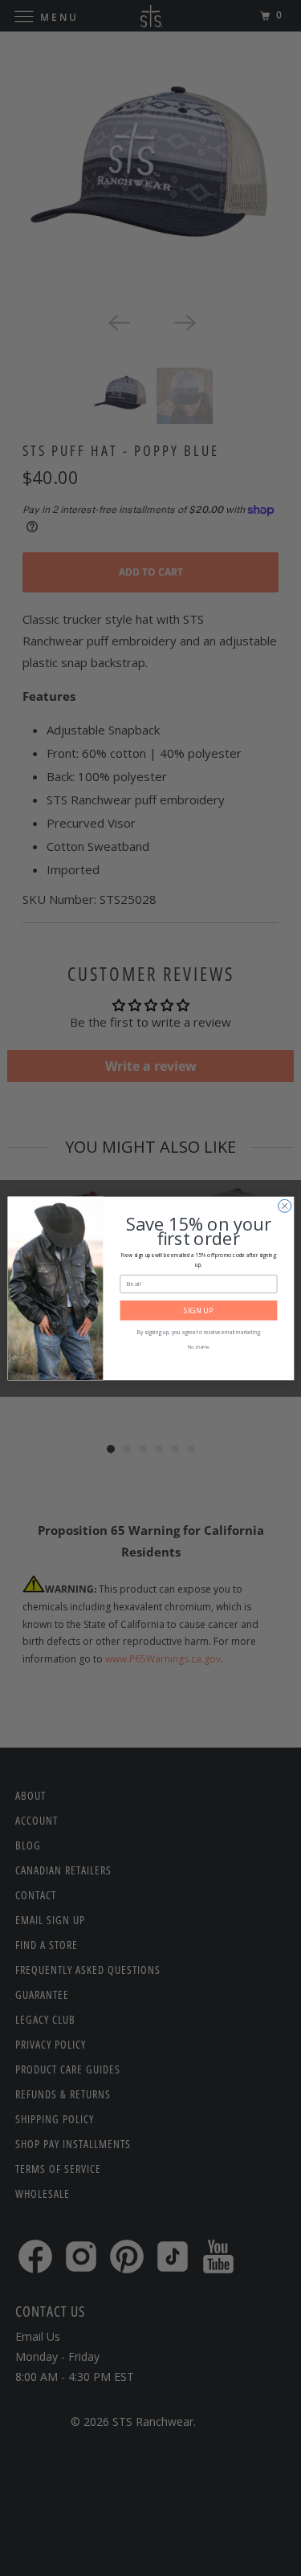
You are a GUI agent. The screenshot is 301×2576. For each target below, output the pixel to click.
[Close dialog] (284, 1206)
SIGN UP (198, 1310)
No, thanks (198, 1347)
